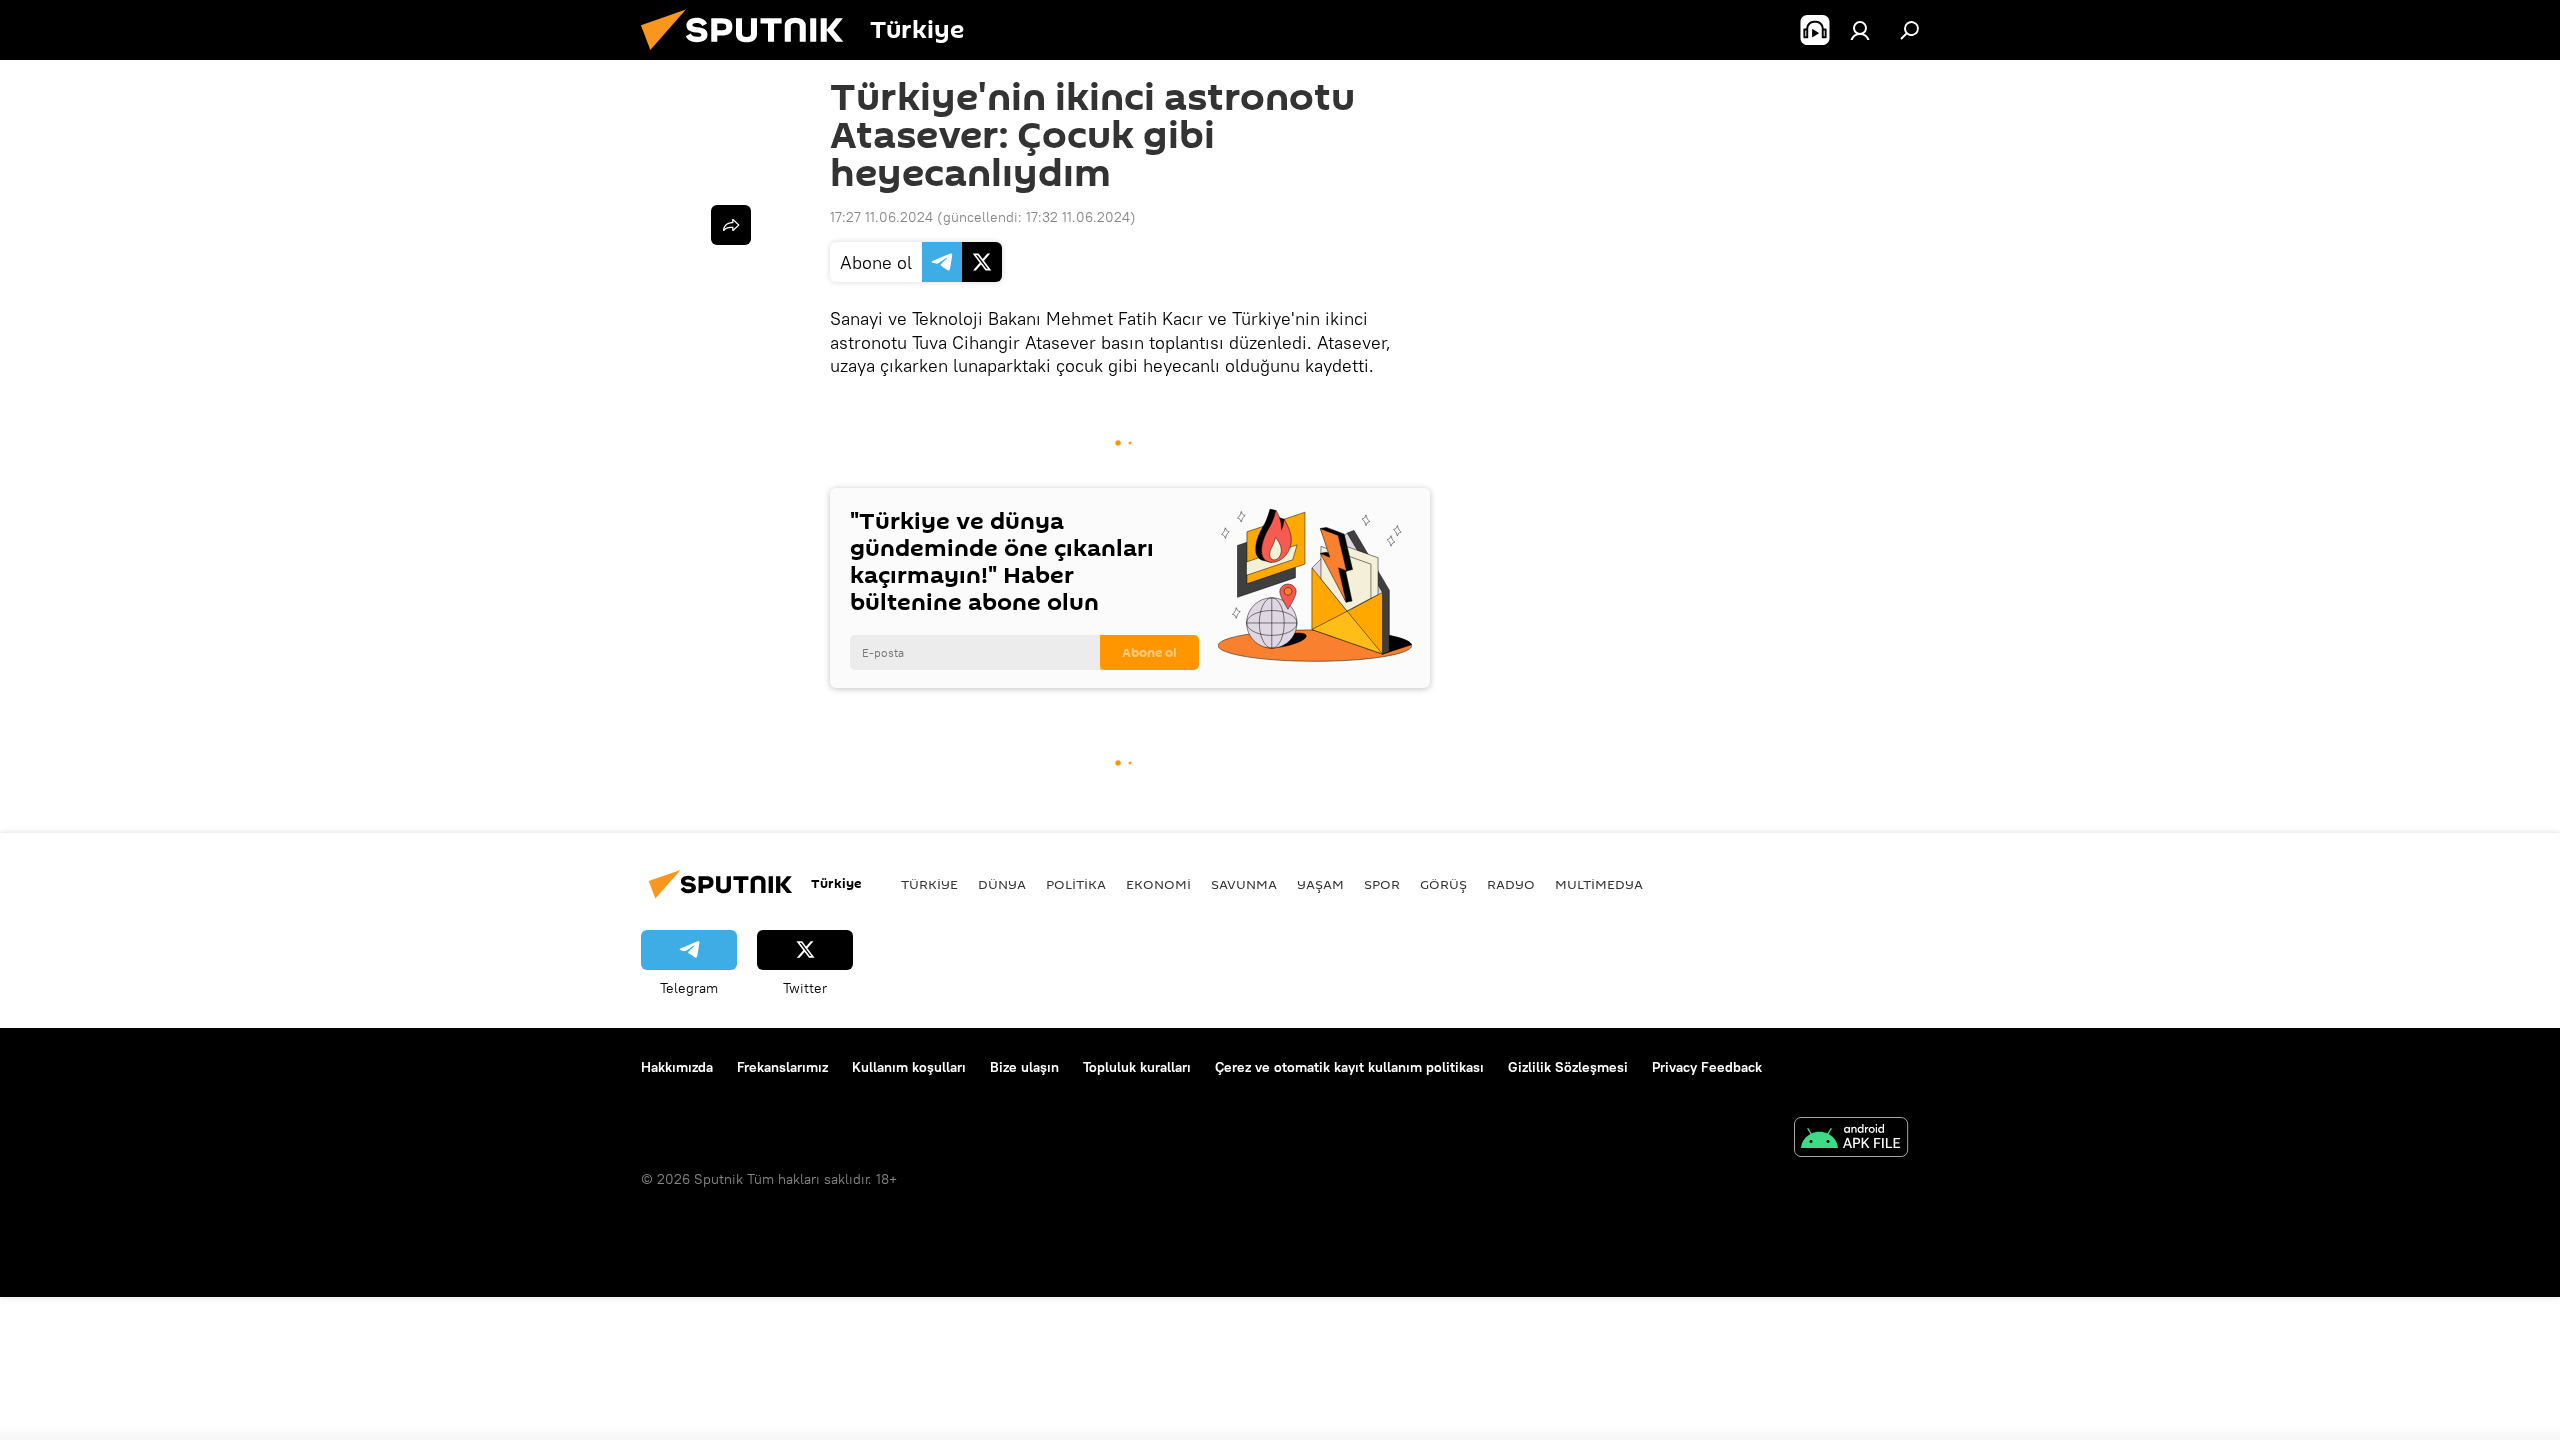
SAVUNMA (1244, 884)
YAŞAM (1320, 884)
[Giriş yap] (1860, 30)
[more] (731, 225)
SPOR (1382, 884)
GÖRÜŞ (1443, 884)
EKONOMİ (1158, 884)
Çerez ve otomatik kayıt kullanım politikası (1349, 1067)
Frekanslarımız (782, 1067)
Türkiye (929, 884)
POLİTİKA (1076, 884)
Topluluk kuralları (1137, 1067)
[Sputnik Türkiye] (750, 55)
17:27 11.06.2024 (881, 217)
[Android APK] (1851, 1139)
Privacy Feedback (1707, 1067)
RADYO (1511, 884)
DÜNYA (1002, 884)
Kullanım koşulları (909, 1067)
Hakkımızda (677, 1067)
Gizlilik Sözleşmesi (1568, 1067)
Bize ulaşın (1024, 1067)
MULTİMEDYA (1599, 884)
